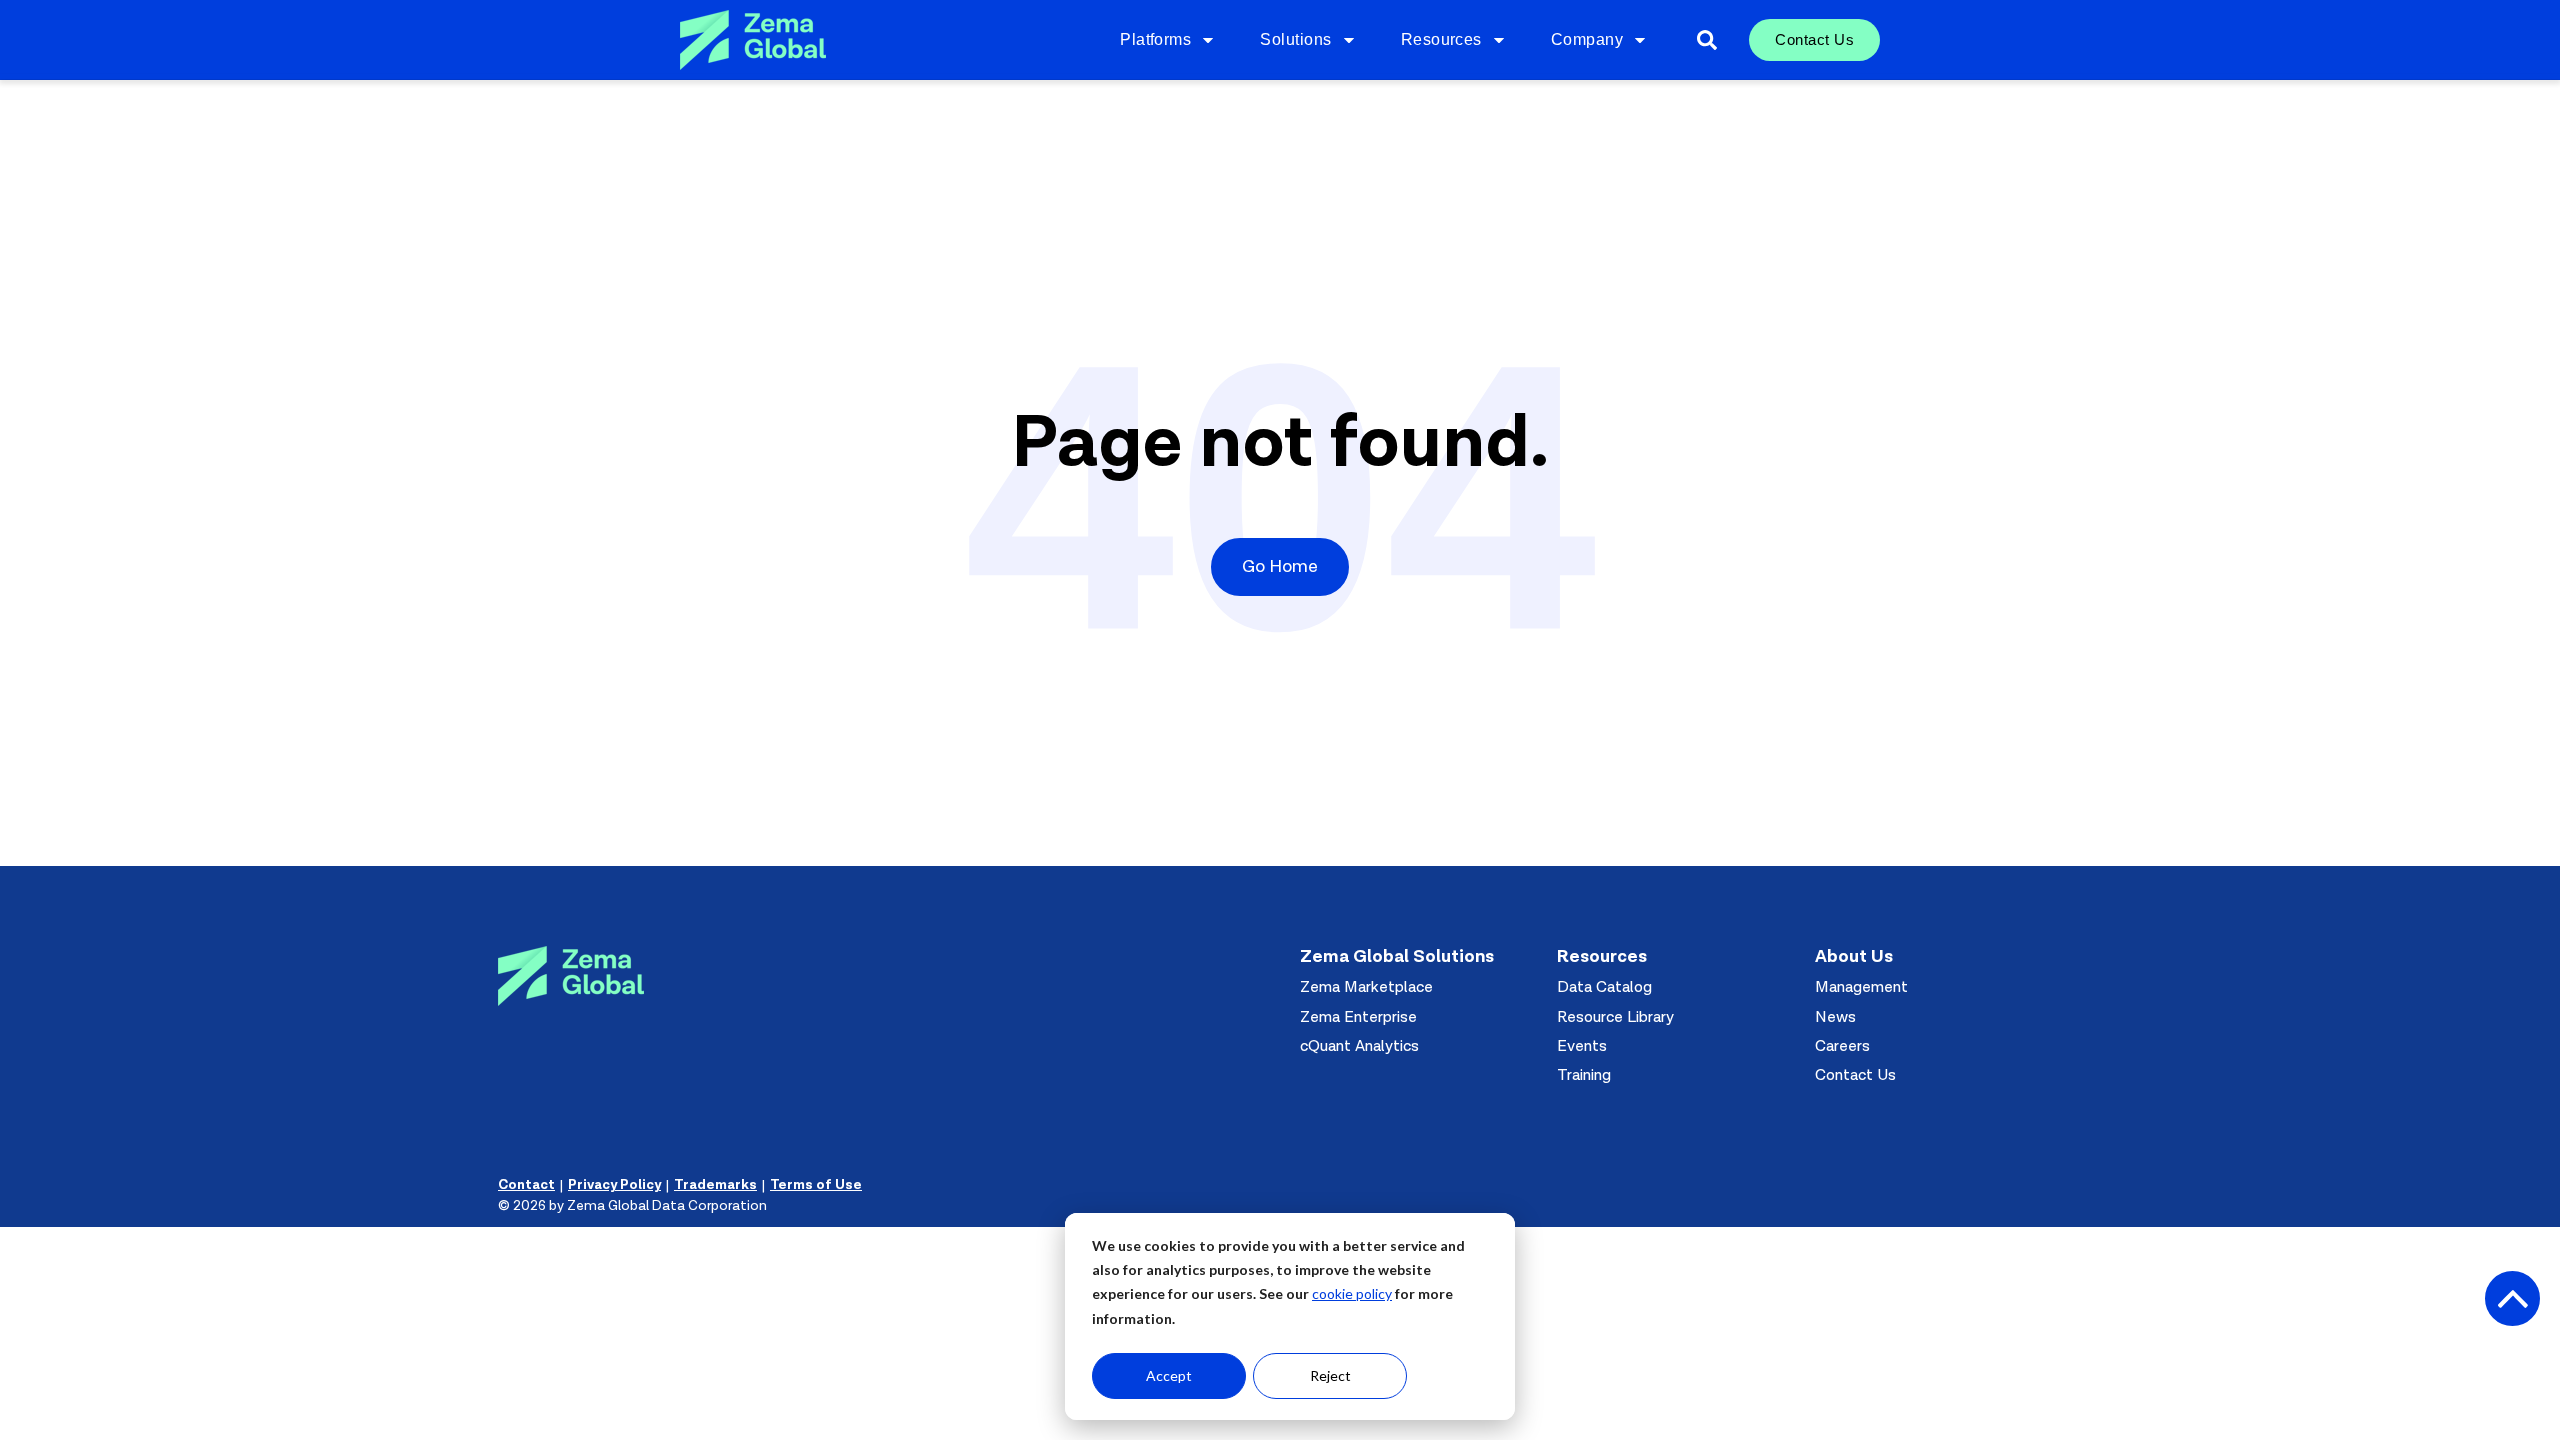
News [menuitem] (1835, 1017)
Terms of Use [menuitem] (816, 1185)
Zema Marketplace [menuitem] (1366, 987)
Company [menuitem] (1587, 39)
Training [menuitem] (1584, 1075)
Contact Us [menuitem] (1814, 39)
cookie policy (1352, 1293)
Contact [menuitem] (526, 1185)
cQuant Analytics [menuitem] (1359, 1046)
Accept (1169, 1375)
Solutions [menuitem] (1295, 39)
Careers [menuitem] (1842, 1046)
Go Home (1280, 566)
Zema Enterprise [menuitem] (1358, 1017)
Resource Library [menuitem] (1615, 1017)
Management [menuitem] (1861, 987)
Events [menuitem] (1582, 1046)
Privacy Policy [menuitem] (614, 1185)
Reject (1330, 1375)
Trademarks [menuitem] (715, 1185)
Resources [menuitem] (1441, 39)
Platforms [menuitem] (1155, 39)
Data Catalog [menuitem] (1604, 987)
